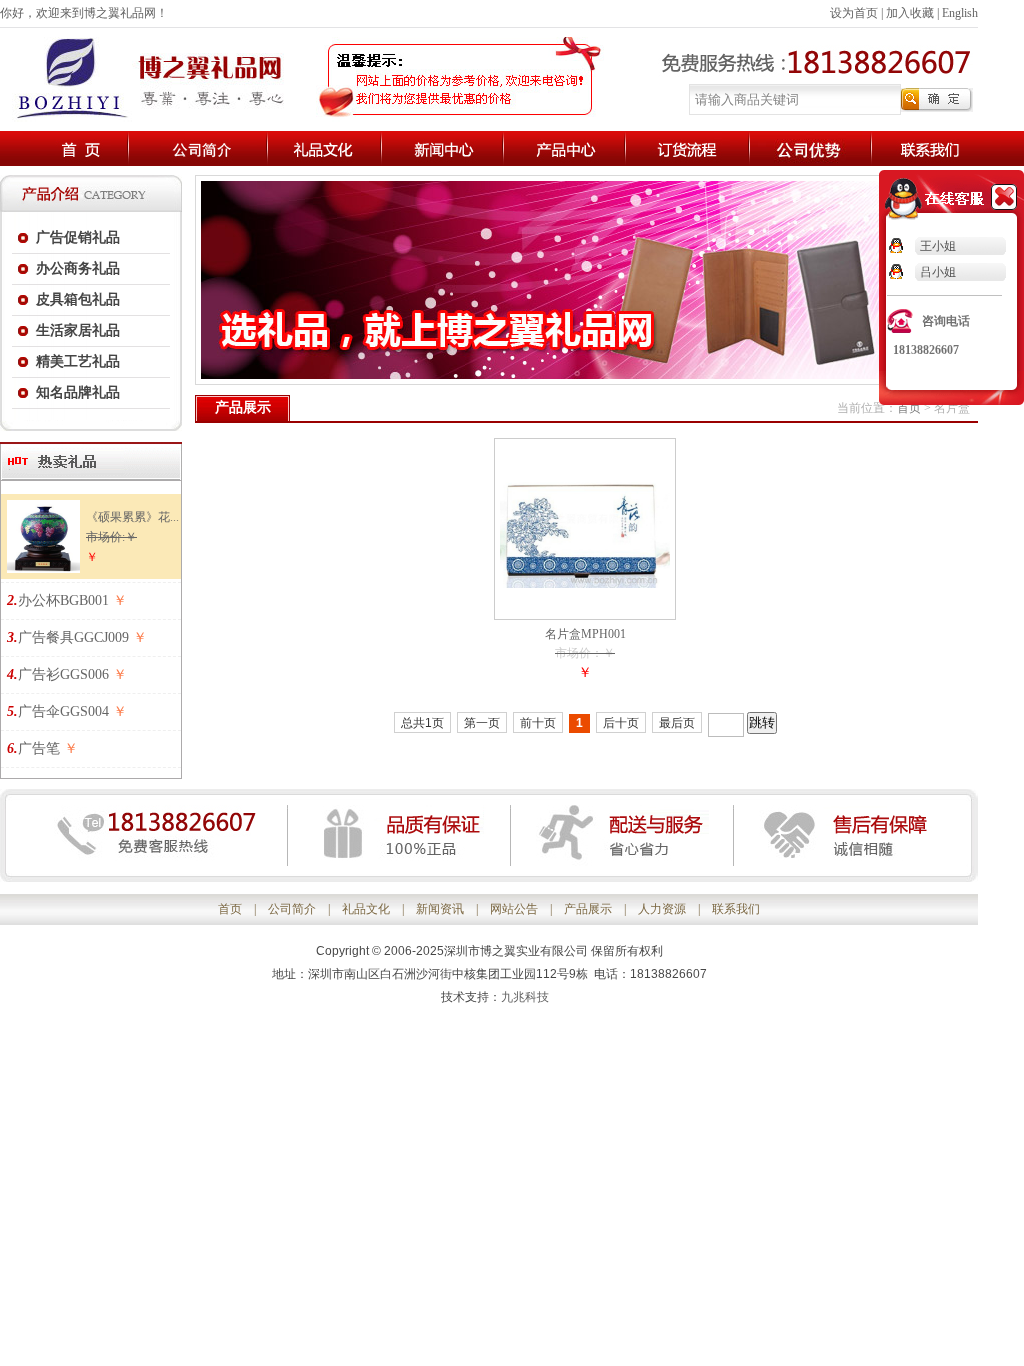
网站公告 (514, 909)
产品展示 (588, 909)
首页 (909, 408)
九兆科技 (525, 997)
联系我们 (736, 909)
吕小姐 (938, 272)
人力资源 (662, 909)
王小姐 (938, 246)
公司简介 (292, 909)
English (960, 13)
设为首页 (854, 13)
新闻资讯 (440, 909)
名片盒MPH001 (585, 634)
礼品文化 (366, 909)
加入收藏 (910, 13)
